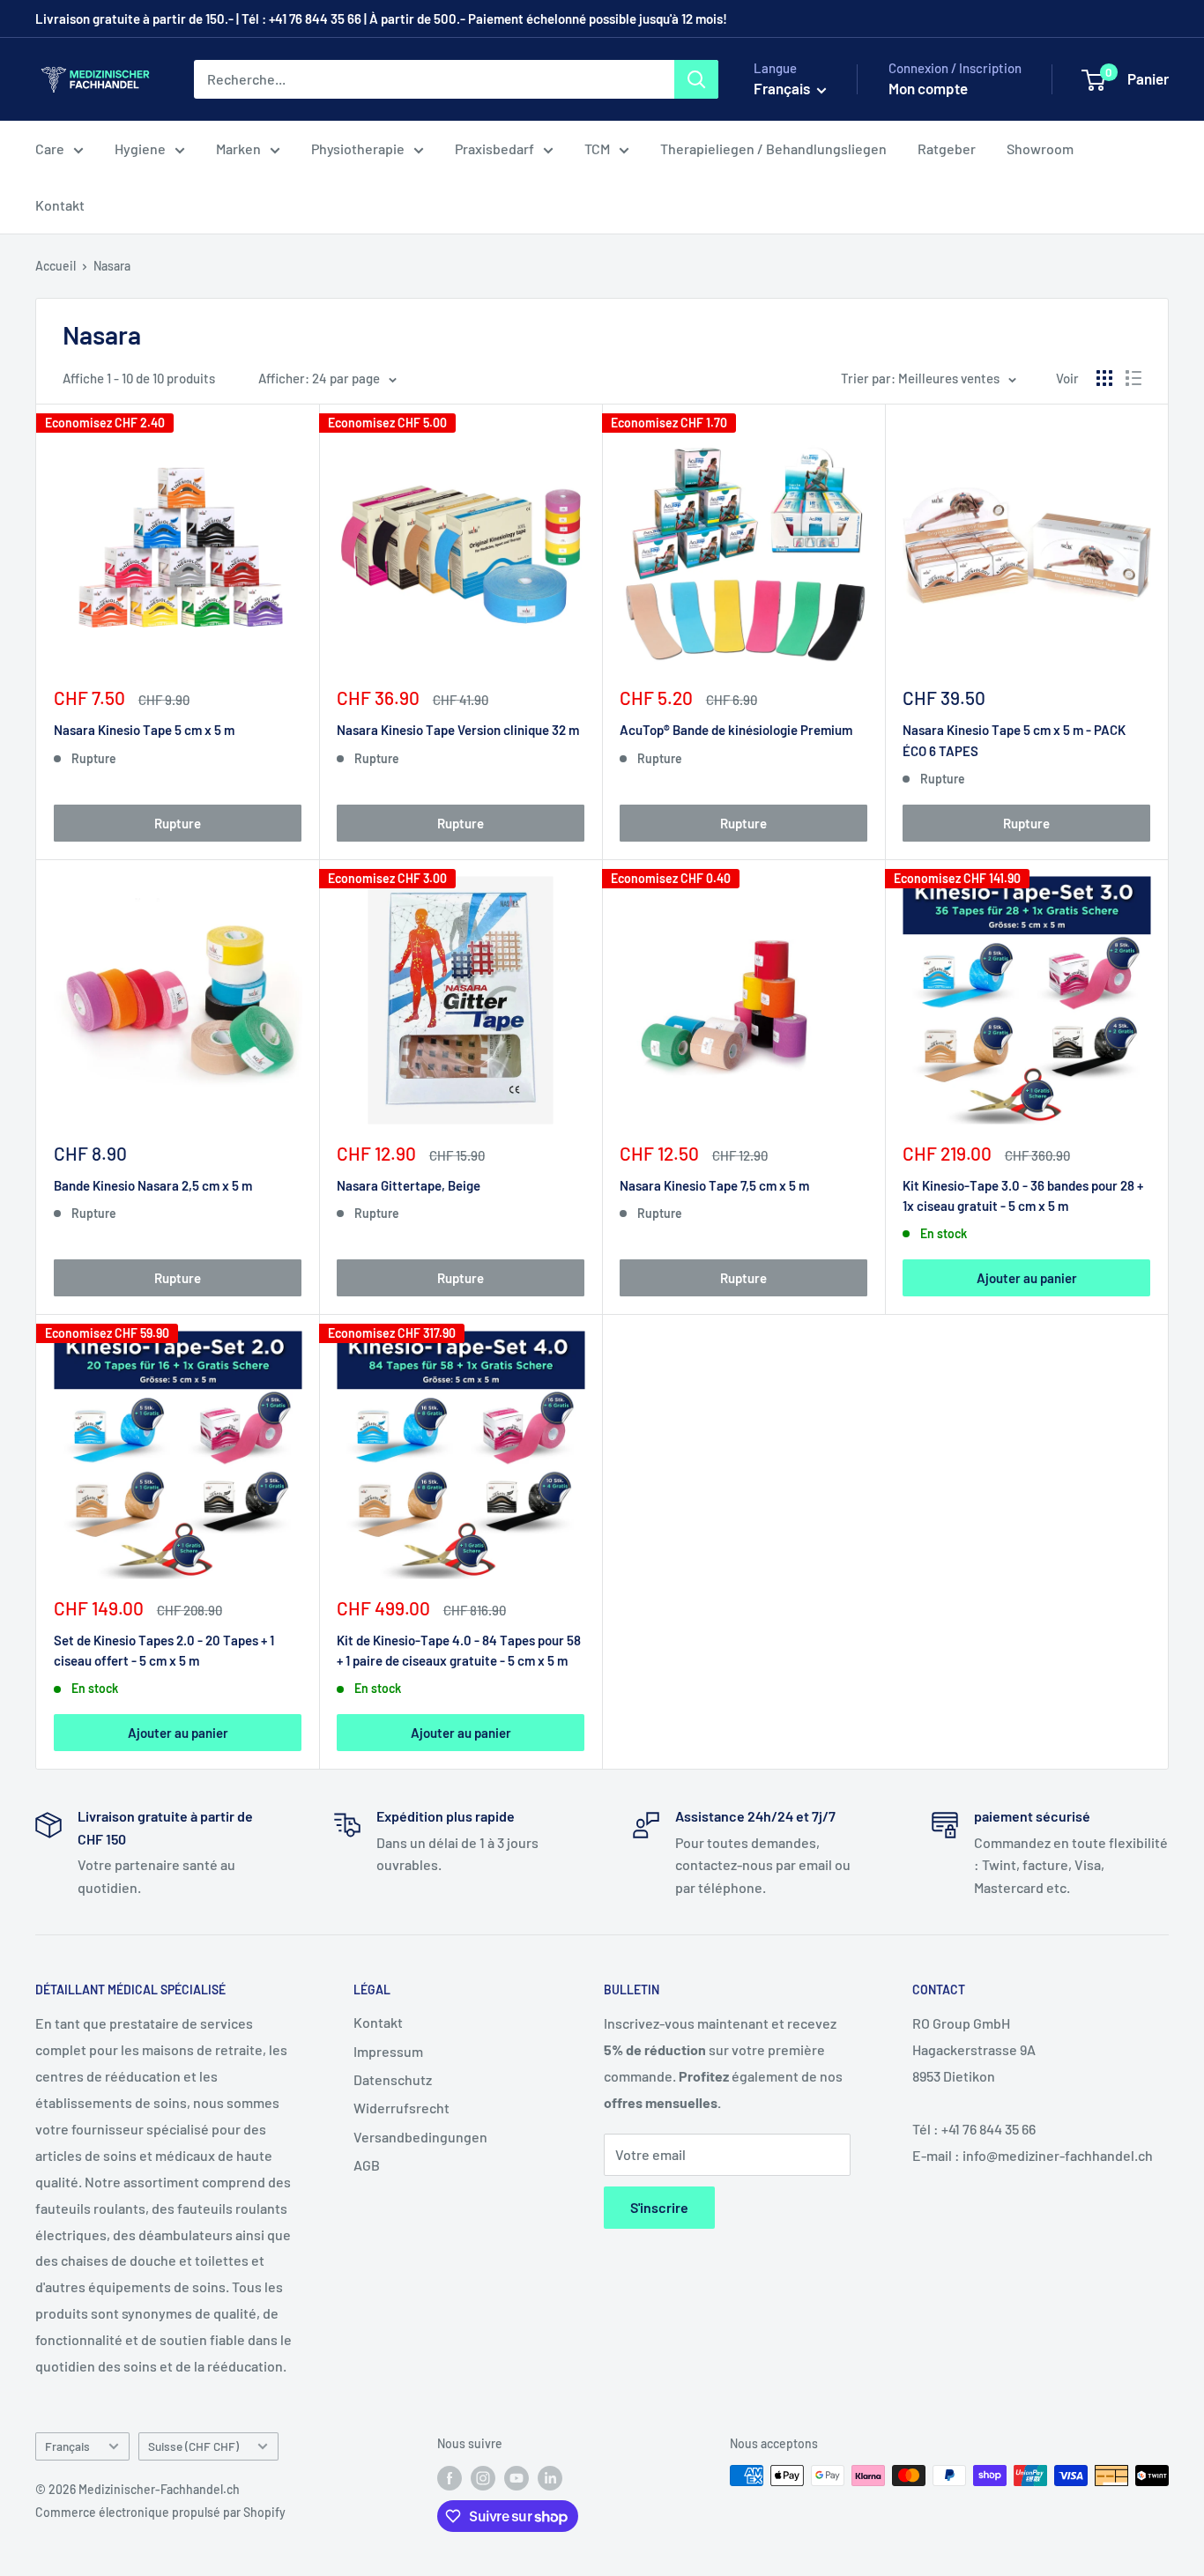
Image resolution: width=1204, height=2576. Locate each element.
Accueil (56, 266)
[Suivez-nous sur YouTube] (517, 2477)
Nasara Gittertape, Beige (409, 1185)
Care (50, 148)
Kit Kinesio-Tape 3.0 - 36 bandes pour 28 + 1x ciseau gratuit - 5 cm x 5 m (1023, 1195)
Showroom (1040, 148)
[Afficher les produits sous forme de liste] (1133, 378)
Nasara (112, 266)
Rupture (178, 823)
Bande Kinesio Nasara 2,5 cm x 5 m (153, 1185)
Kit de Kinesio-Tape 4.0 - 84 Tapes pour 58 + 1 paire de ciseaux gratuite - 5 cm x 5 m (459, 1650)
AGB (367, 2165)
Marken (238, 148)
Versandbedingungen (420, 2137)
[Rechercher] (696, 79)
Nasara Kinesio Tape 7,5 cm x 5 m (714, 1185)
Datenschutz (393, 2079)
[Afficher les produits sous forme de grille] (1104, 378)
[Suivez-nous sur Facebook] (450, 2477)
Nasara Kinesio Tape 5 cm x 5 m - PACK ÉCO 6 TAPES (1014, 740)
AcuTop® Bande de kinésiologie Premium (736, 730)
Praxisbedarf (494, 148)
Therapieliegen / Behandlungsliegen (773, 148)
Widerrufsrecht (401, 2108)
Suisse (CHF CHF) (193, 2446)
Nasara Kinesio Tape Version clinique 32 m (458, 730)
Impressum (388, 2051)
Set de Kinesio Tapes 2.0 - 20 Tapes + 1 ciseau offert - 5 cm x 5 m (164, 1650)
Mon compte (928, 88)
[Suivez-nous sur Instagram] (483, 2477)
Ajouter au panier (1027, 1278)
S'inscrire (659, 2207)
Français (67, 2446)
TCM (597, 148)
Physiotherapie (358, 148)
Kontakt (60, 205)
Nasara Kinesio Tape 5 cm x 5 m (144, 730)
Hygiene (140, 148)
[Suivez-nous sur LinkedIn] (550, 2477)
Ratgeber (947, 148)
